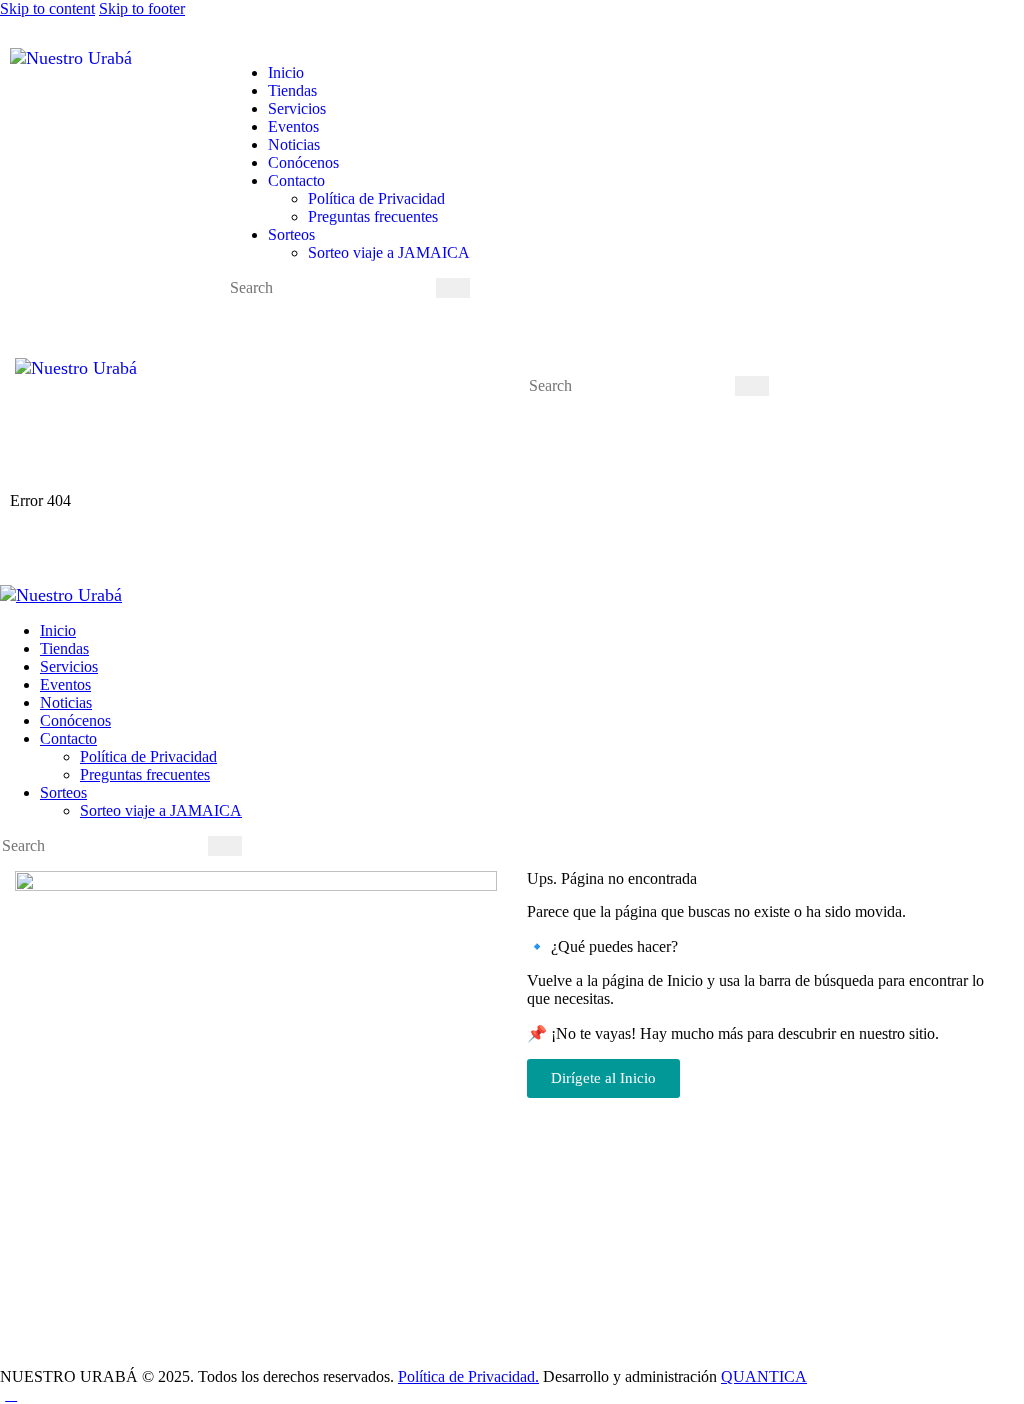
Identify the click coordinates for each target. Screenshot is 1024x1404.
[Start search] (453, 288)
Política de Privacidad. (468, 1376)
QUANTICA (764, 1376)
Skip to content (47, 8)
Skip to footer (142, 8)
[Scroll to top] (11, 1394)
